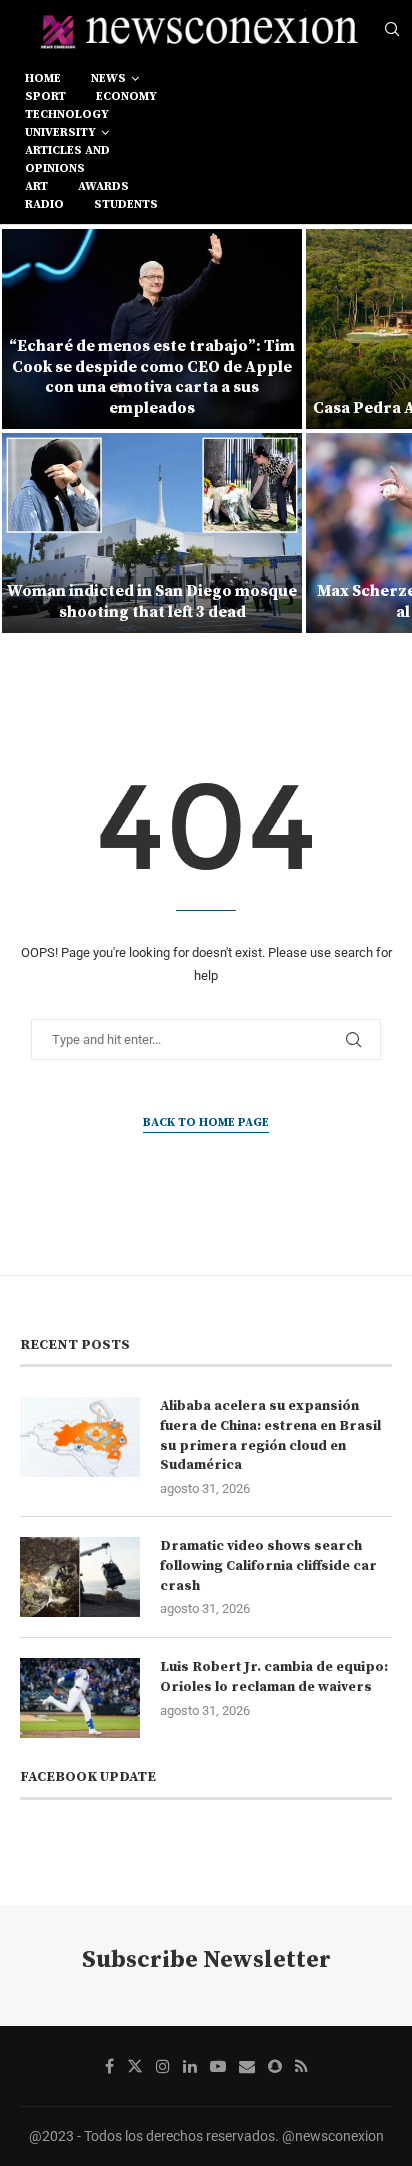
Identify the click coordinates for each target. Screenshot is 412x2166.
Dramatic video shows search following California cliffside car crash (268, 1565)
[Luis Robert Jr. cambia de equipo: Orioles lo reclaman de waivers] (80, 1698)
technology (67, 114)
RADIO (44, 204)
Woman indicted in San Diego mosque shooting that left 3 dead (152, 601)
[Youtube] (218, 2066)
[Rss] (301, 2066)
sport (45, 96)
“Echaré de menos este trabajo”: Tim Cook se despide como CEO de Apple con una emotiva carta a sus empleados (152, 377)
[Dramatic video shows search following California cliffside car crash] (80, 1577)
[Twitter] (135, 2066)
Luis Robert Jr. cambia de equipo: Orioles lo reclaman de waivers (274, 1677)
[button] (27, 430)
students (126, 204)
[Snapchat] (275, 2066)
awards (103, 186)
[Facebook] (109, 2066)
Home (43, 78)
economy (126, 96)
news (108, 78)
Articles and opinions (67, 159)
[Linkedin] (190, 2066)
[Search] (392, 30)
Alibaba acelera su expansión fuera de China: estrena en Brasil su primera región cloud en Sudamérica (270, 1435)
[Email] (247, 2066)
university (60, 132)
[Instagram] (163, 2066)
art (36, 186)
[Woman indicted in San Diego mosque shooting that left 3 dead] (152, 533)
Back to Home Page (206, 1122)
